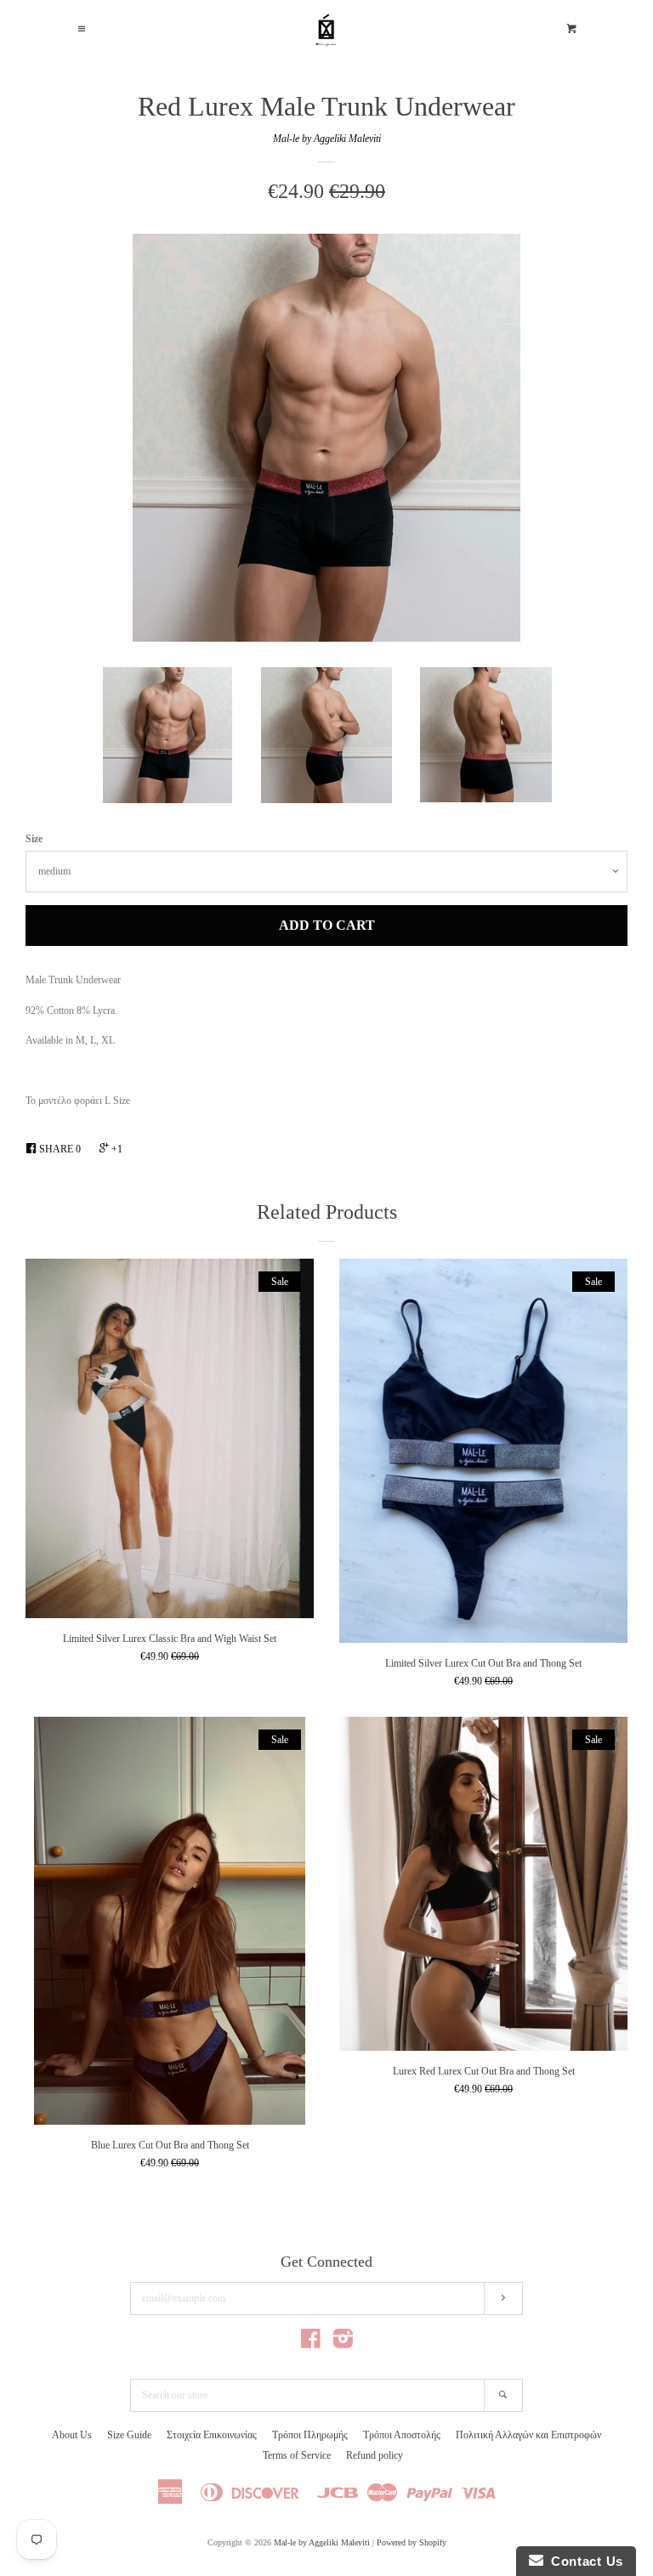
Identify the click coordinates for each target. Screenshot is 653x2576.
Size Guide (129, 2435)
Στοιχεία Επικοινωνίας (212, 2435)
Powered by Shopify (412, 2542)
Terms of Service (297, 2455)
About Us (72, 2435)
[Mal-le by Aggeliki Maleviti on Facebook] (311, 2343)
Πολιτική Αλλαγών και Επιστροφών (528, 2435)
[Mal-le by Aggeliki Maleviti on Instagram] (343, 2343)
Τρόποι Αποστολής (402, 2435)
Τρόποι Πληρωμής (310, 2435)
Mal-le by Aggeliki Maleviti (327, 139)
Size (34, 839)
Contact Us (583, 2561)
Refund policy (375, 2455)
